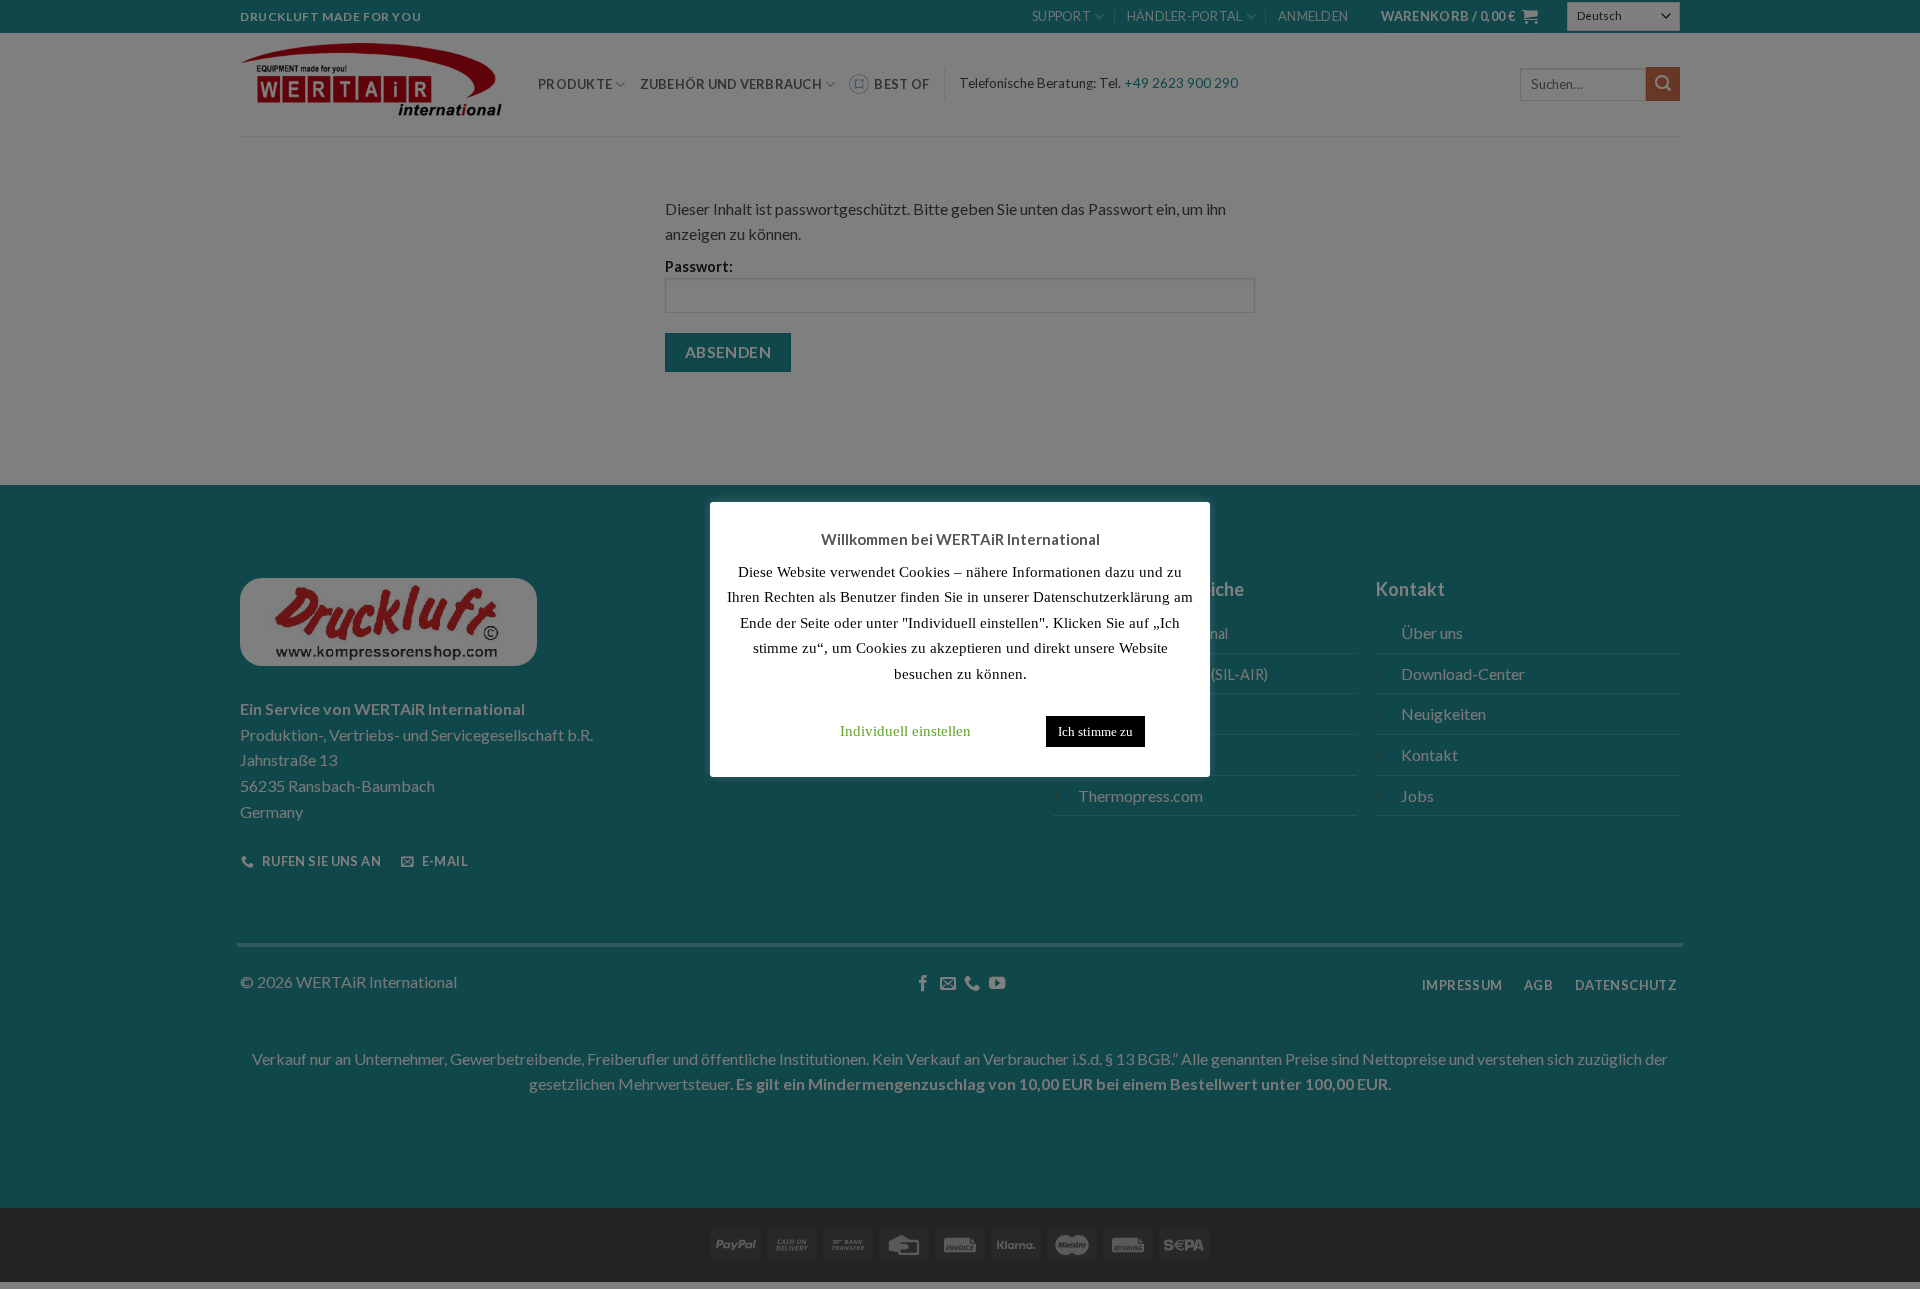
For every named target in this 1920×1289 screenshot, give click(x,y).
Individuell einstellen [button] (905, 731)
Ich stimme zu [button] (1095, 731)
